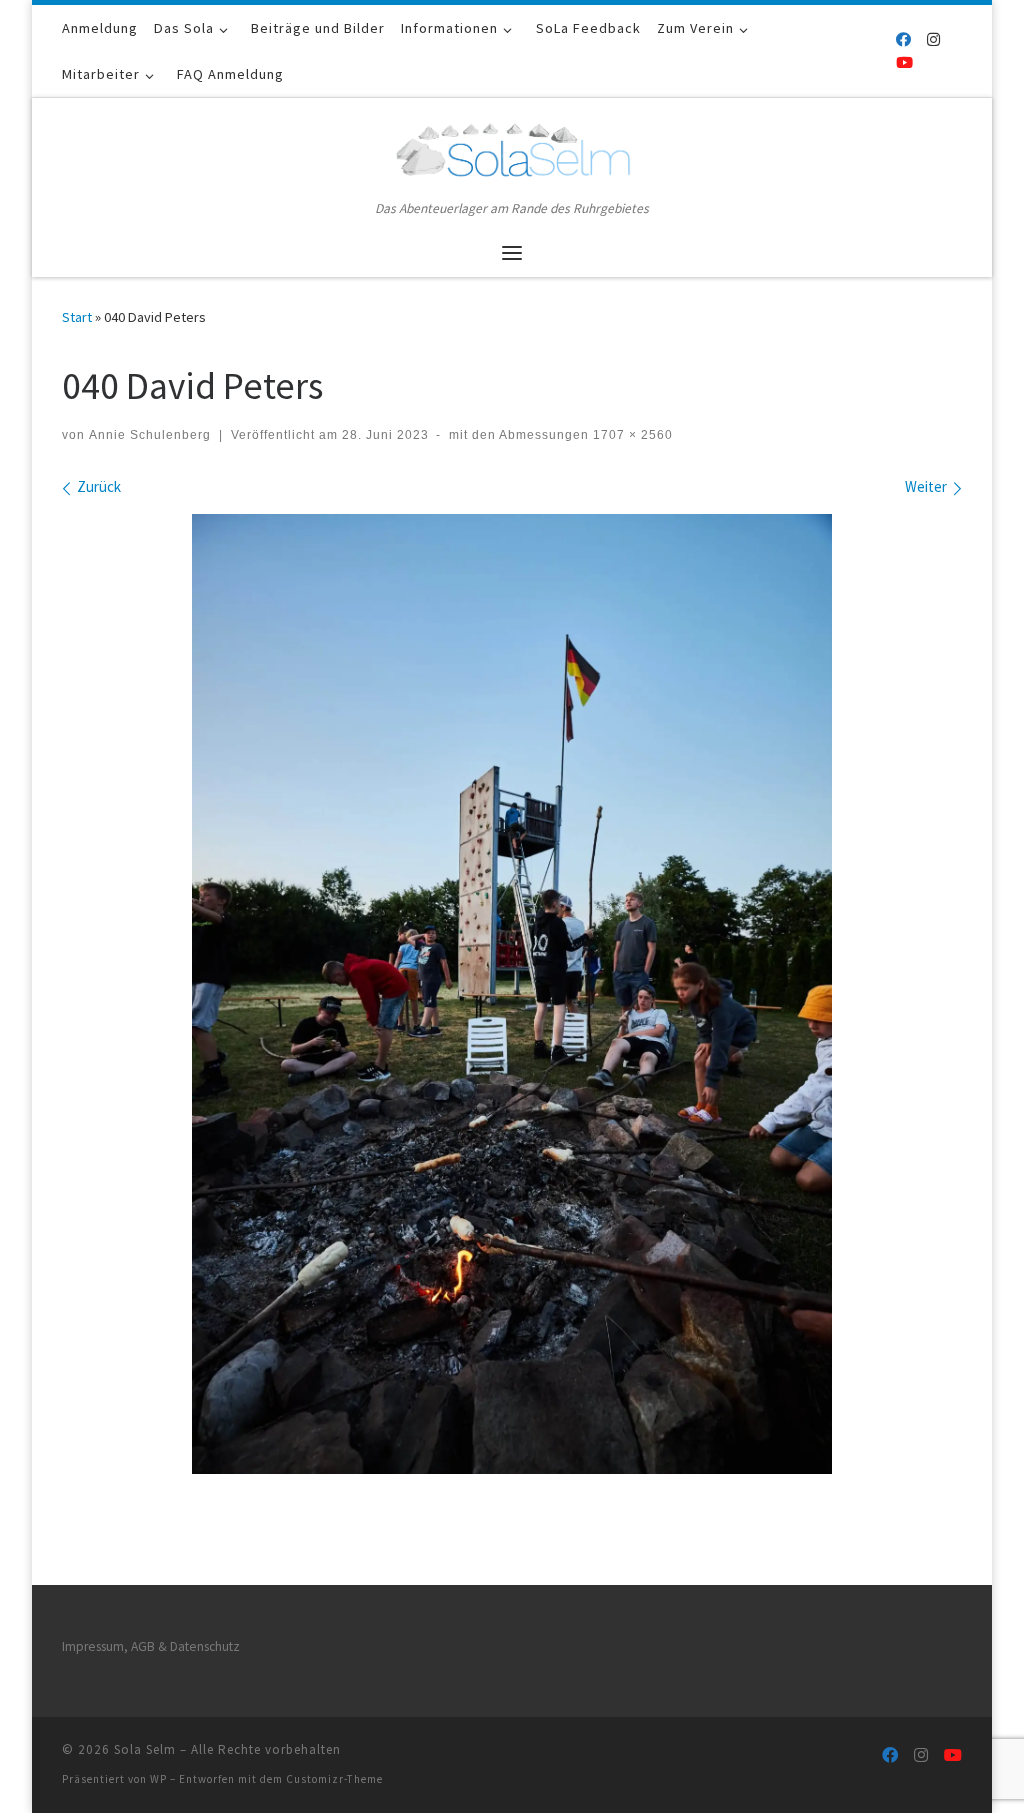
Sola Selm (145, 1749)
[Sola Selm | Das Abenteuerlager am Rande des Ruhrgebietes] (512, 147)
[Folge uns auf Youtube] (904, 62)
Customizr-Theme (334, 1779)
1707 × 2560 (631, 435)
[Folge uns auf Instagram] (933, 39)
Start (77, 317)
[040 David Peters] (512, 994)
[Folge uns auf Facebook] (903, 39)
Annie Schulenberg (150, 435)
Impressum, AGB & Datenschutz (151, 1646)
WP (158, 1779)
